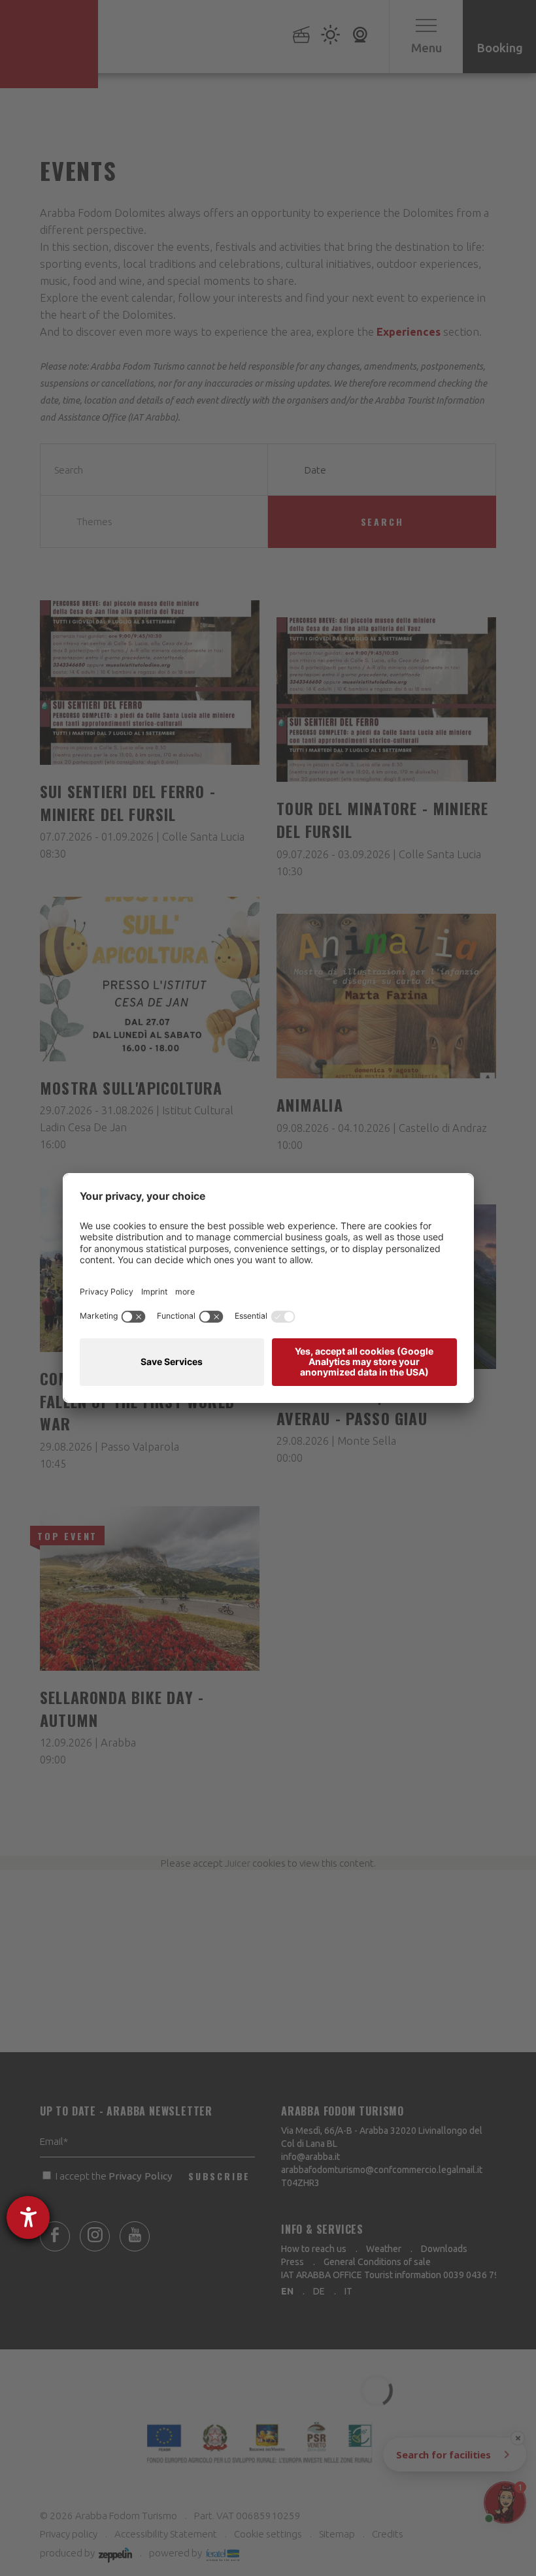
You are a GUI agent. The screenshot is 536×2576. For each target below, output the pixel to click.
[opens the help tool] (28, 2217)
